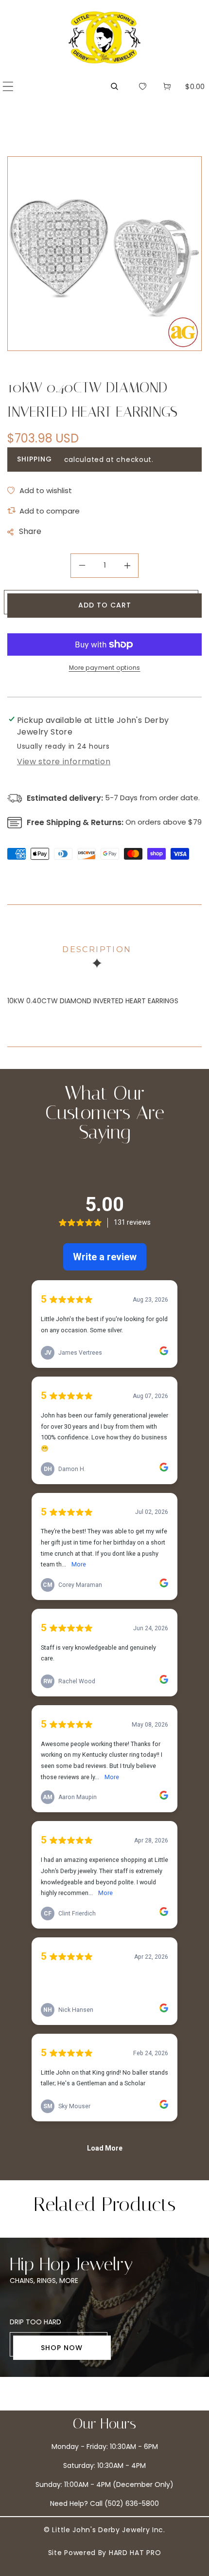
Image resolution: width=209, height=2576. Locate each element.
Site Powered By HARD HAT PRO (105, 2553)
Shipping (35, 459)
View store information (64, 762)
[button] (8, 86)
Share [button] (30, 531)
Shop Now (62, 2348)
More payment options (105, 668)
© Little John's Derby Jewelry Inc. (104, 2530)
